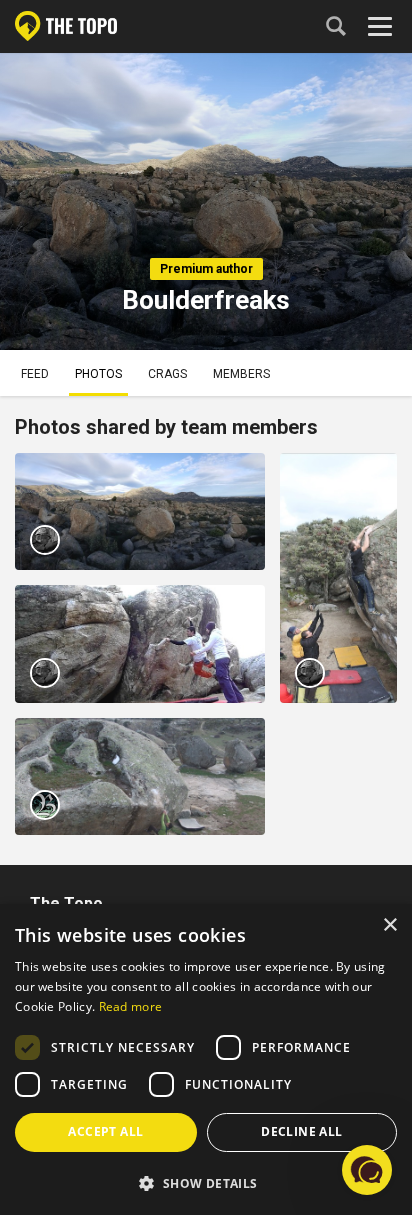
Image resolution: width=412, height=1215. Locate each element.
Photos (98, 374)
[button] (206, 1182)
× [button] (389, 925)
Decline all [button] (301, 1131)
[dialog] (206, 1059)
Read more (131, 1006)
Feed (35, 374)
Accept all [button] (105, 1131)
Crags (167, 374)
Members (241, 374)
